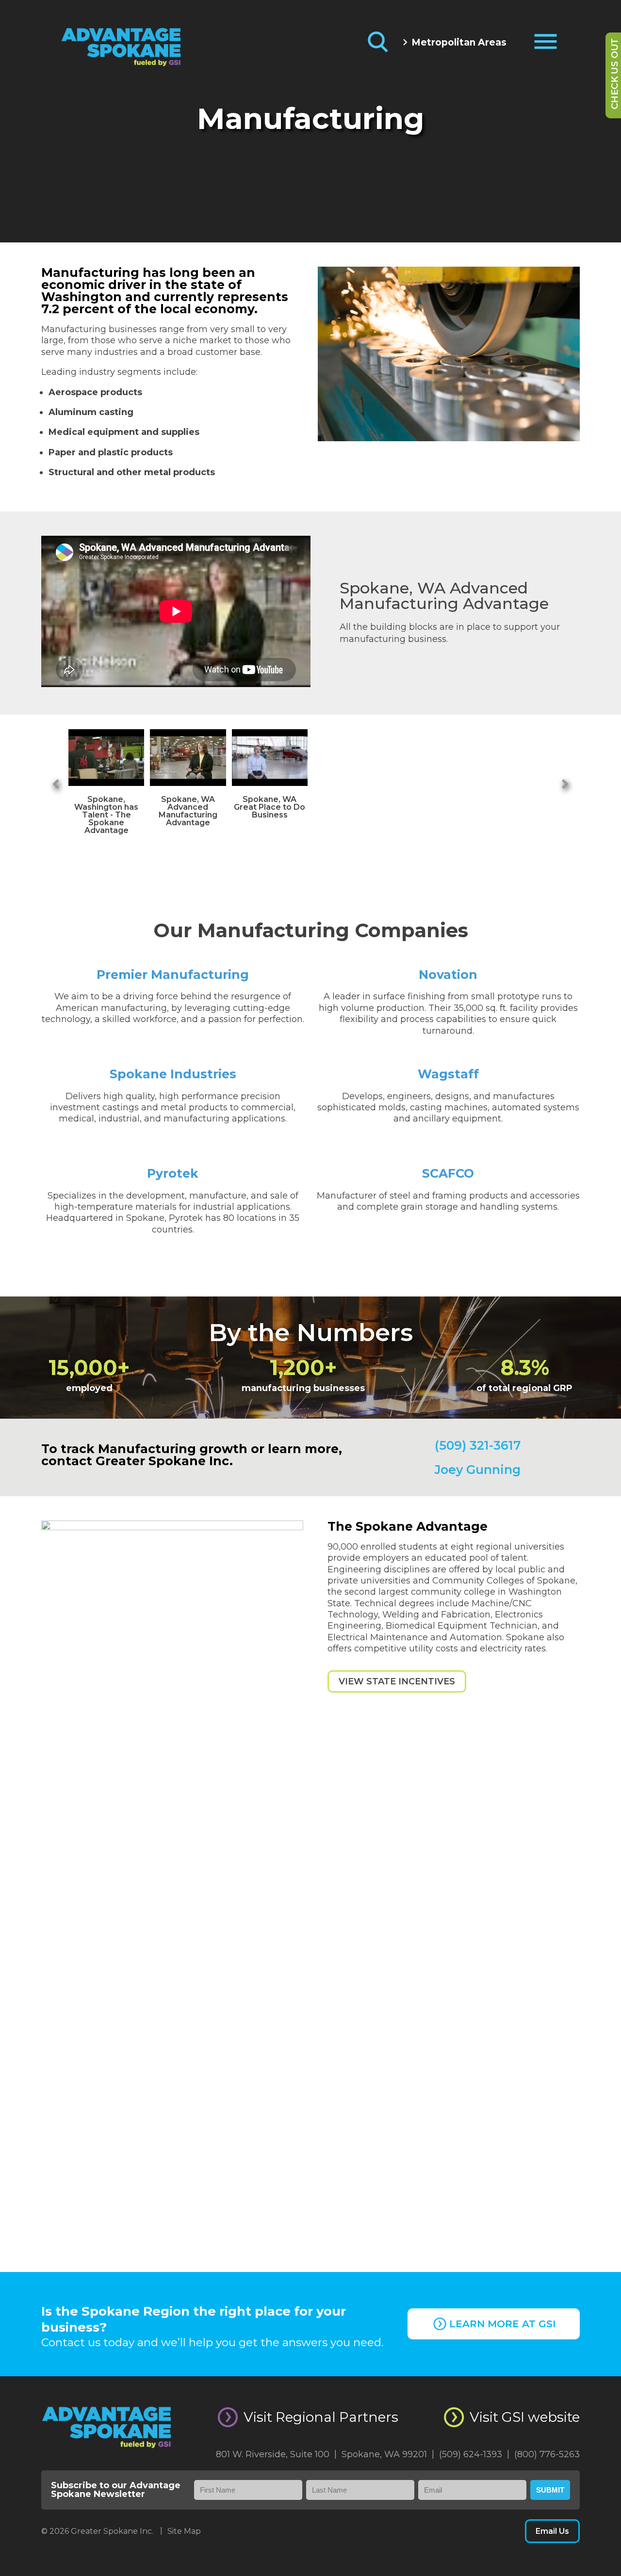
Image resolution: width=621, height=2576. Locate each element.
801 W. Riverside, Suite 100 (276, 2454)
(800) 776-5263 (547, 2454)
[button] (63, 781)
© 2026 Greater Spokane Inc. (102, 2531)
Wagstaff (448, 1074)
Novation (448, 975)
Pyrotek (173, 1173)
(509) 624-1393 (474, 2454)
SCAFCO (448, 1173)
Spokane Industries (173, 1074)
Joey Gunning (478, 1470)
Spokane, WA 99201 (388, 2454)
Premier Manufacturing (173, 975)
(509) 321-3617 (478, 1445)
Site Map (184, 2531)
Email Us (552, 2531)
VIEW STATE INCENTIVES (397, 1681)
